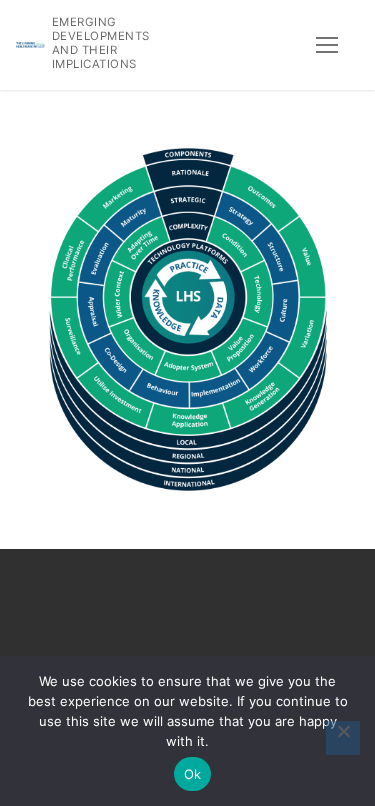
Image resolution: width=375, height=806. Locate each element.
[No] (343, 738)
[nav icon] (327, 45)
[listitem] (188, 227)
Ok (193, 774)
